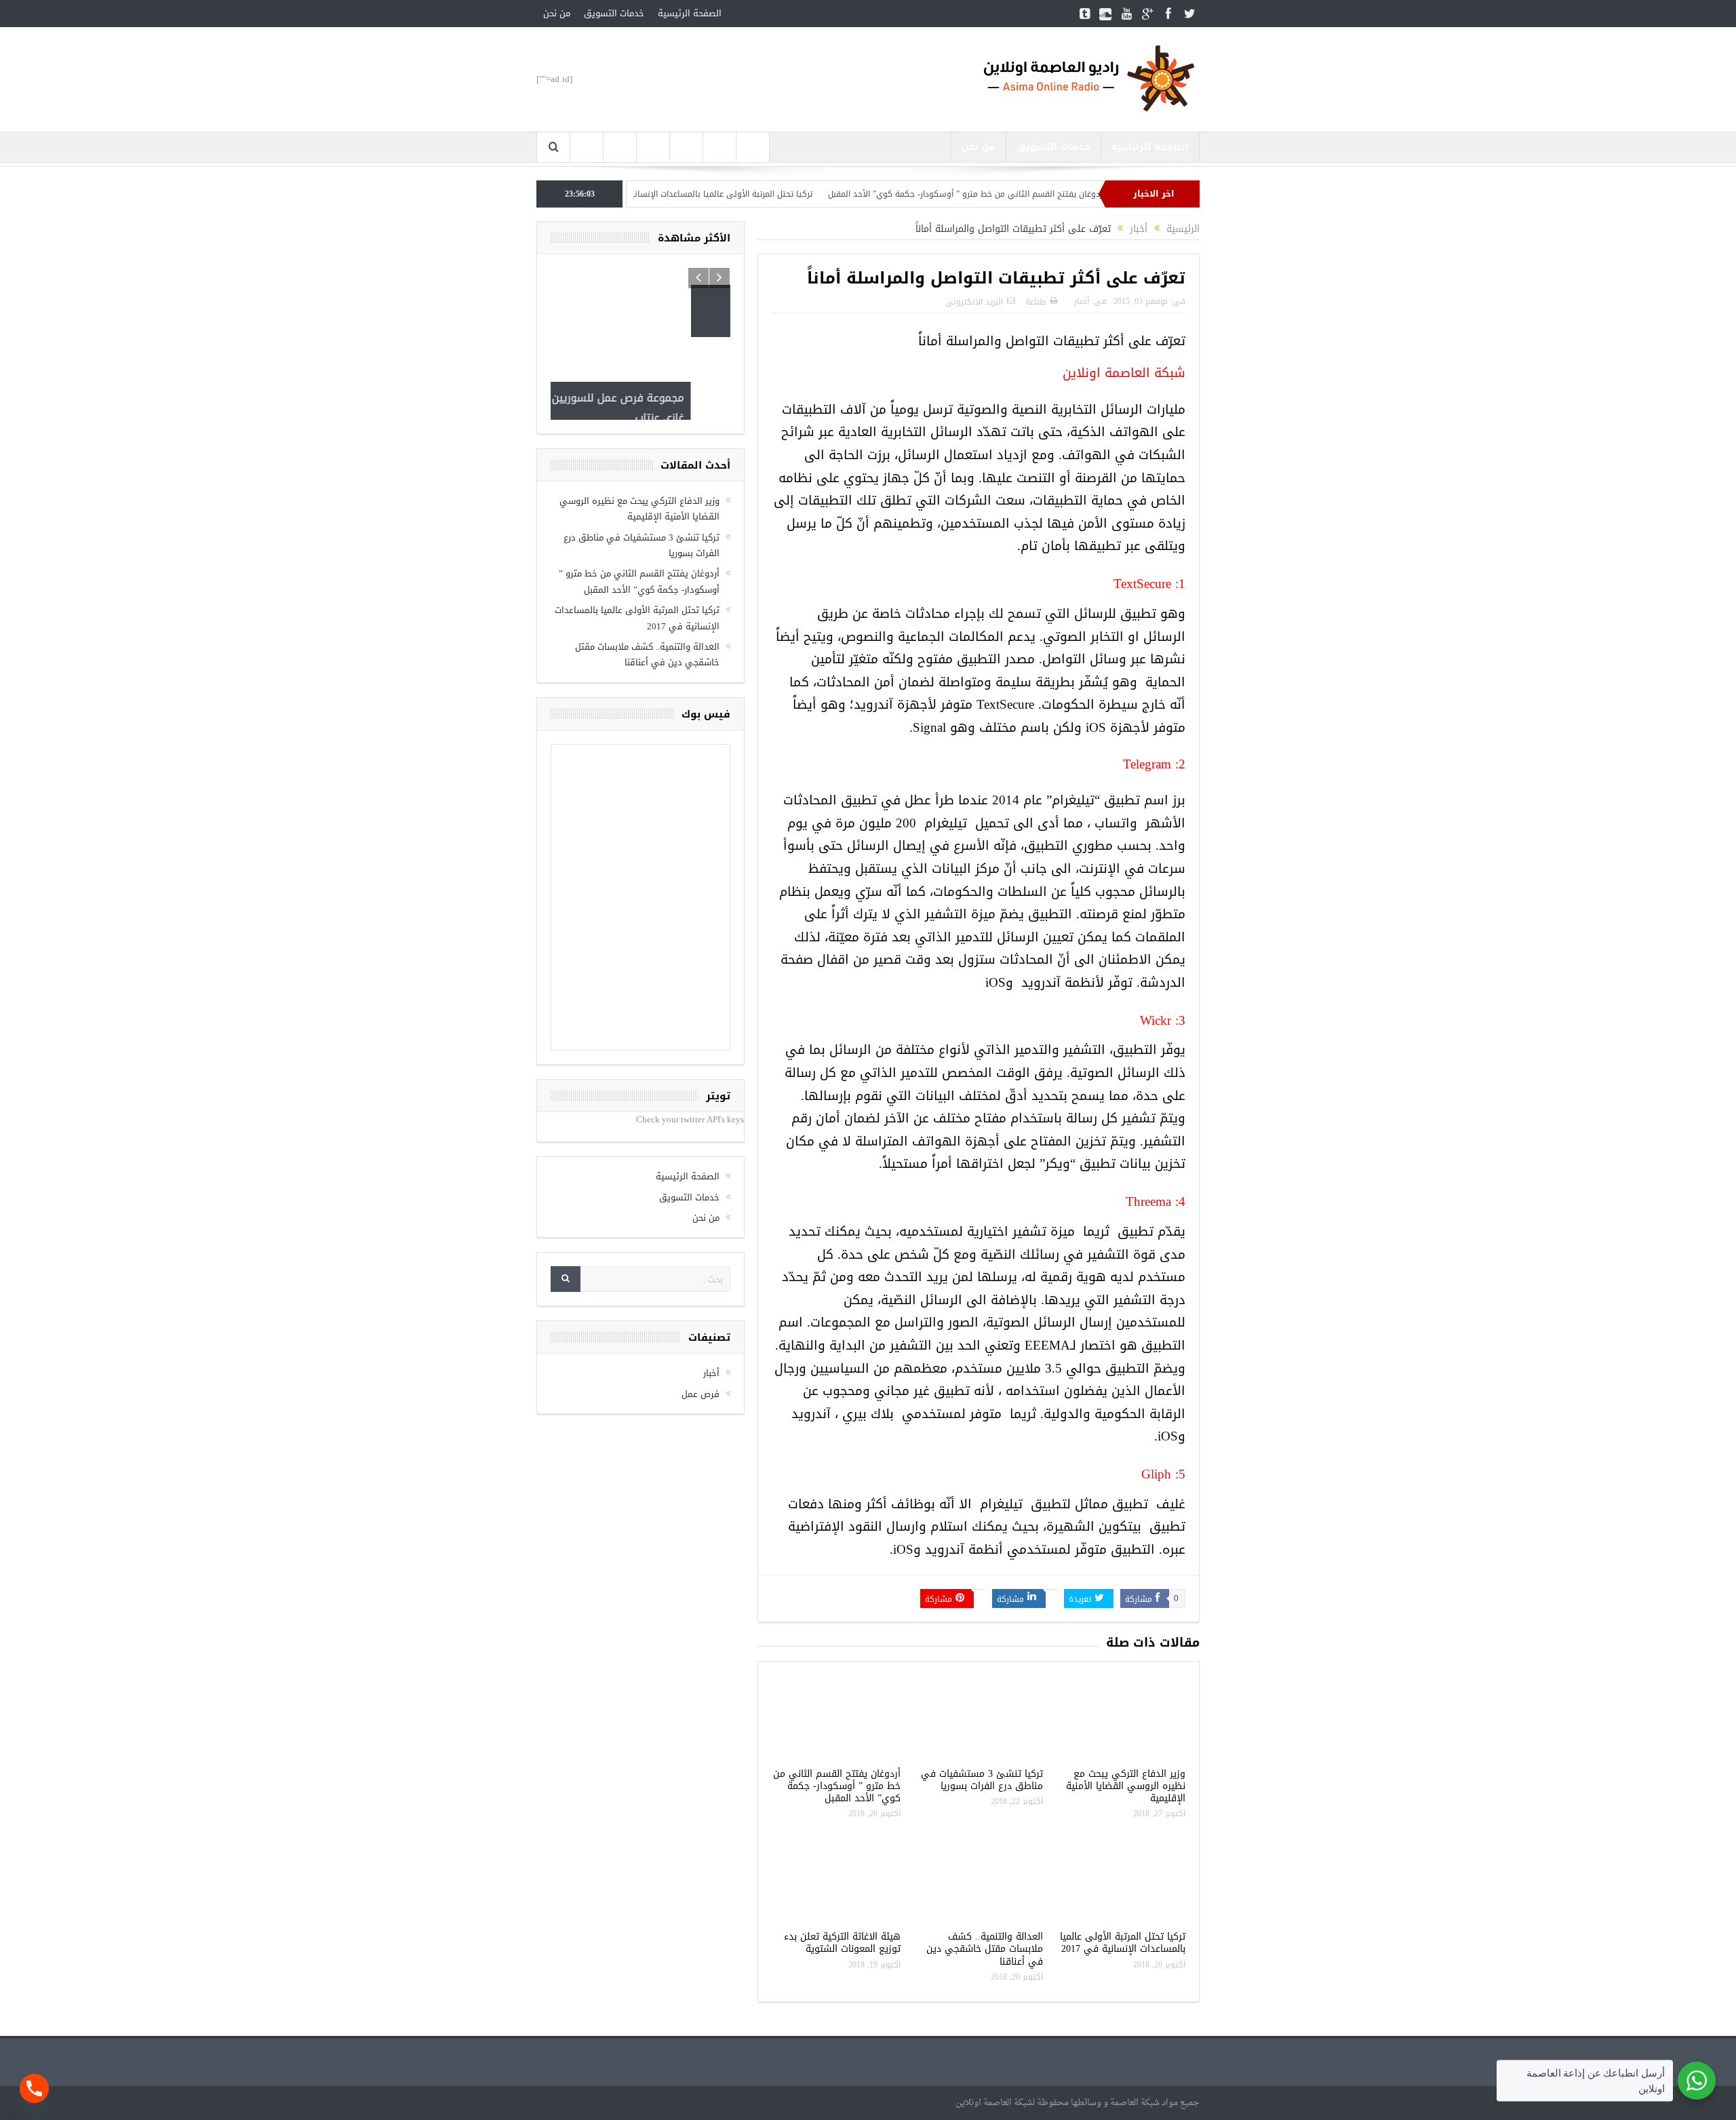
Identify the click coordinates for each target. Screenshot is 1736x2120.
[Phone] (34, 2088)
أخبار (1082, 301)
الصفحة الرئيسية (690, 13)
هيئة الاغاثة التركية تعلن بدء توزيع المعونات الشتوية (842, 1943)
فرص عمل (701, 1311)
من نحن (557, 13)
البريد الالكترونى (974, 302)
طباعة (1035, 302)
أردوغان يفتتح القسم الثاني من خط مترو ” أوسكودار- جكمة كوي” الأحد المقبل (1032, 194)
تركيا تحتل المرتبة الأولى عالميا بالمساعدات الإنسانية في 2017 (768, 194)
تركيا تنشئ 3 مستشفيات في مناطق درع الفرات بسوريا (982, 1780)
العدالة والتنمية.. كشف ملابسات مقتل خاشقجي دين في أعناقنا (985, 1949)
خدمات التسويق (614, 13)
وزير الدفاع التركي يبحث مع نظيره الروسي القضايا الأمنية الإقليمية (1126, 1786)
